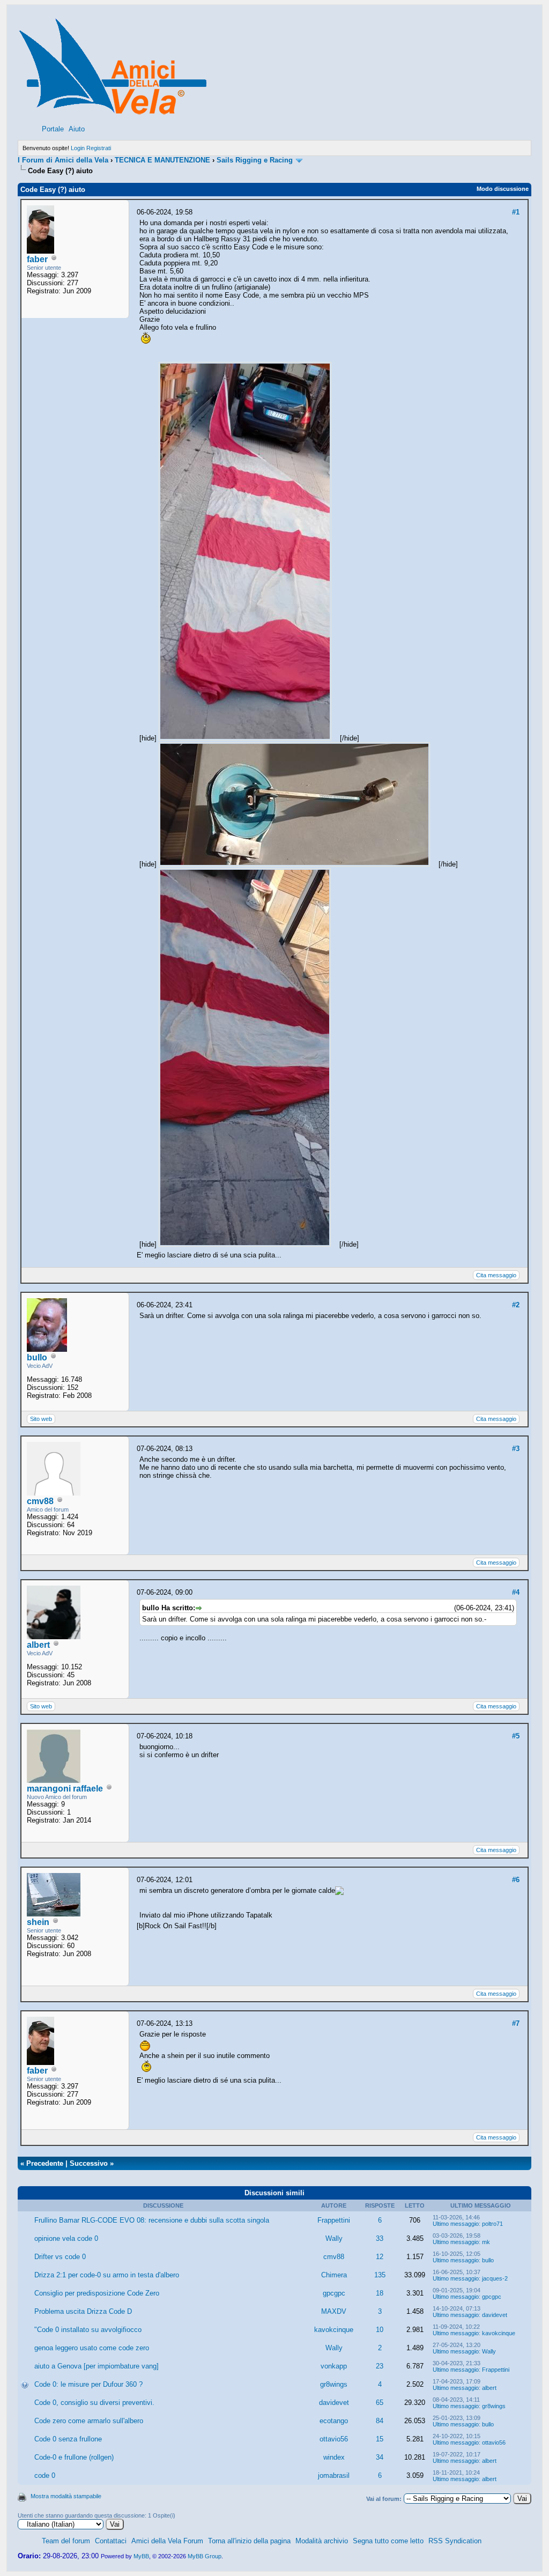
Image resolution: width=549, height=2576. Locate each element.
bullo (37, 1357)
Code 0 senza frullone (68, 2439)
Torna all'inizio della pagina (249, 2541)
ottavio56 (334, 2439)
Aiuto (77, 129)
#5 (516, 1736)
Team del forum (66, 2541)
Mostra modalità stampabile (66, 2496)
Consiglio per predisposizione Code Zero (97, 2293)
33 (380, 2238)
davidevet (495, 2315)
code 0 (45, 2475)
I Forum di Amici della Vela (63, 160)
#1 (516, 212)
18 (380, 2293)
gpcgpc (334, 2293)
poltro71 (492, 2224)
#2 (516, 1305)
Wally (334, 2238)
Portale (53, 129)
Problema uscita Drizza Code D (83, 2311)
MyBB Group (205, 2556)
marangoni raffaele (65, 1789)
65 (380, 2403)
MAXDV (334, 2311)
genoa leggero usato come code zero (92, 2348)
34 (380, 2457)
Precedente (45, 2163)
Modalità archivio (322, 2541)
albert (38, 1645)
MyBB (141, 2556)
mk (486, 2242)
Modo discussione (503, 189)
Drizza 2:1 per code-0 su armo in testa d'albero (107, 2275)
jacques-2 (495, 2278)
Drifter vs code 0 (60, 2257)
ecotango (334, 2421)
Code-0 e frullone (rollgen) (74, 2457)
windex (334, 2457)
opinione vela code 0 (66, 2238)
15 (380, 2439)
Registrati (99, 148)
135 (380, 2275)
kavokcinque (334, 2330)
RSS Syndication (455, 2541)
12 (380, 2257)
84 (380, 2421)
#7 (516, 2023)
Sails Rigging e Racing (255, 160)
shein (38, 1922)
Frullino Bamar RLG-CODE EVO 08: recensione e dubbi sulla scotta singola (152, 2220)
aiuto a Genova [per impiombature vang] (97, 2366)
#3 (516, 1449)
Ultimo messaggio (456, 2224)
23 (380, 2366)
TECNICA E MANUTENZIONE (162, 160)
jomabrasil (334, 2475)
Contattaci (111, 2541)
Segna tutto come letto (388, 2541)
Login (78, 148)
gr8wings (334, 2384)
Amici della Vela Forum (167, 2541)
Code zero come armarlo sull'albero (89, 2421)
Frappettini (334, 2220)
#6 (516, 1880)
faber (37, 259)
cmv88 (40, 1501)
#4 (516, 1592)
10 (380, 2330)
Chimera (334, 2275)
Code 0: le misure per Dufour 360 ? (88, 2384)
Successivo (89, 2163)
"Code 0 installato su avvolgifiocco (88, 2330)
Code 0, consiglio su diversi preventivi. (94, 2403)
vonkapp (334, 2366)
